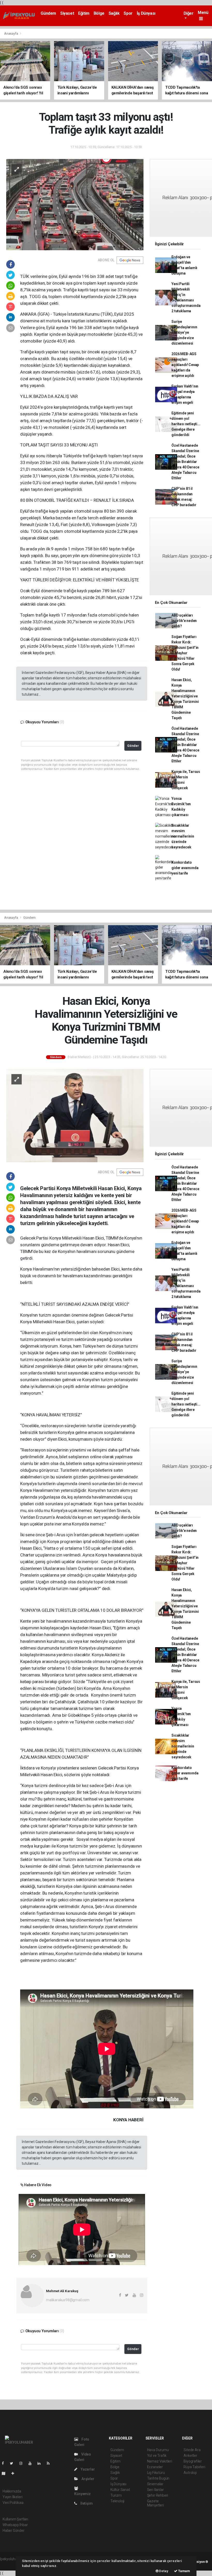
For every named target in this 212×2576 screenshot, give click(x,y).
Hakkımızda (12, 2491)
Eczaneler (155, 2467)
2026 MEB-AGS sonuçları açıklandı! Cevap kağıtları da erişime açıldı (185, 365)
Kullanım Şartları (15, 2519)
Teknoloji (117, 2501)
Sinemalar (155, 2484)
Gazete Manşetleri (156, 2503)
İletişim (86, 2503)
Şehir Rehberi (158, 2495)
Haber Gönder (14, 2531)
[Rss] (50, 2463)
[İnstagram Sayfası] (23, 2463)
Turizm (116, 2495)
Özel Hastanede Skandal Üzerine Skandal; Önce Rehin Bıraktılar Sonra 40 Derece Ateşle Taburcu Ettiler (185, 462)
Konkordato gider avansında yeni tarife (185, 868)
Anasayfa (11, 33)
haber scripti (10, 2564)
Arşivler (87, 2479)
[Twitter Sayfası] (14, 2463)
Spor (128, 13)
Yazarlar (87, 2469)
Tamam (184, 2571)
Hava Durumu (158, 2450)
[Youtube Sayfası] (32, 2463)
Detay (163, 2571)
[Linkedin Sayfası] (41, 2463)
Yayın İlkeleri (12, 2497)
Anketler (190, 2456)
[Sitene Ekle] (15, 2473)
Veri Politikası (13, 2503)
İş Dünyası (146, 13)
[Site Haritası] (6, 2473)
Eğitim (84, 13)
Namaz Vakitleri (160, 2461)
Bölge (99, 13)
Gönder (133, 746)
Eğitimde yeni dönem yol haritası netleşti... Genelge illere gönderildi (186, 424)
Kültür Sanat (120, 2490)
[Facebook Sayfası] (5, 2463)
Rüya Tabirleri (194, 2467)
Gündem (48, 13)
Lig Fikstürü (156, 2473)
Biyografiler (193, 2461)
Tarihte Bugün (158, 2478)
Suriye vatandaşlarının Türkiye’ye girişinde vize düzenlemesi (184, 332)
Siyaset (67, 13)
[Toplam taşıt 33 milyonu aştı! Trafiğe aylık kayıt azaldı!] (75, 204)
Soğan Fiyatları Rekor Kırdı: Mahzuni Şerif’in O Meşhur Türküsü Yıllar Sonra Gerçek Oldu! (185, 653)
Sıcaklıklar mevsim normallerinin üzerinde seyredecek (183, 836)
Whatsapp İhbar (15, 2525)
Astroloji (190, 2473)
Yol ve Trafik (157, 2456)
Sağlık (114, 13)
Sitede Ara (192, 2450)
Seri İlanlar (156, 2490)
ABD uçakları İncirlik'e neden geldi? (184, 621)
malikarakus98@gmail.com (68, 2300)
